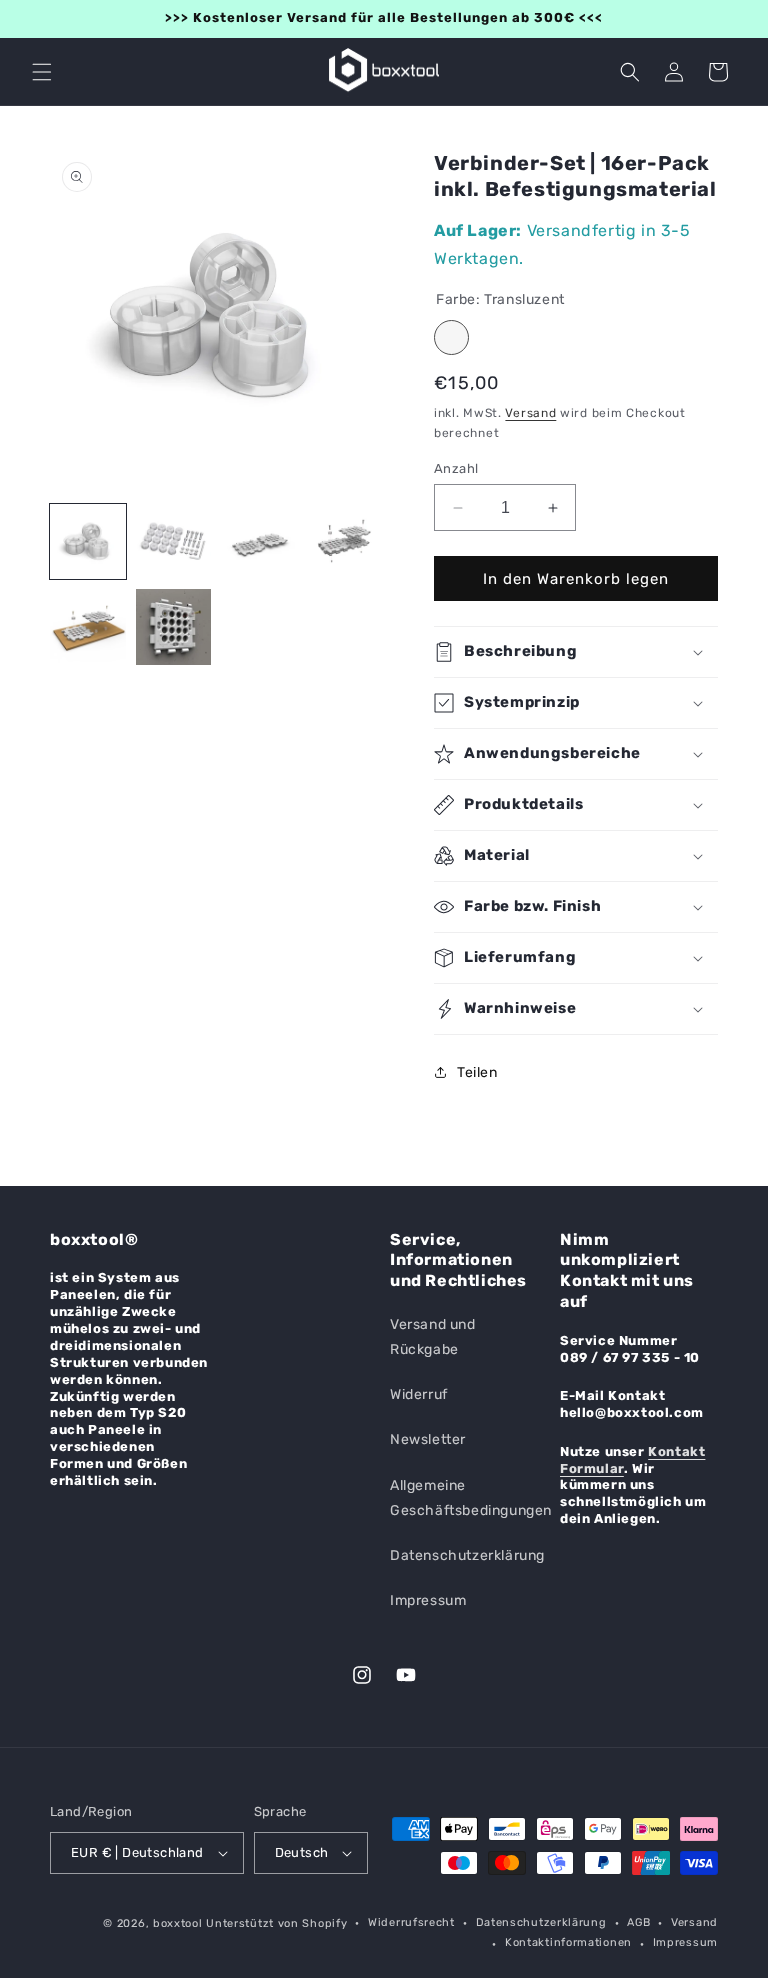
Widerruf (419, 1394)
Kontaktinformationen (568, 1942)
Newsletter (428, 1439)
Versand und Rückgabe (433, 1337)
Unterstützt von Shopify (276, 1923)
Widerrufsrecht (411, 1922)
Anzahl (456, 468)
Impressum (428, 1600)
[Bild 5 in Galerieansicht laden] (88, 627)
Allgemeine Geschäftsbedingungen (471, 1498)
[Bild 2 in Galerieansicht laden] (174, 542)
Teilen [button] (477, 1072)
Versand (530, 413)
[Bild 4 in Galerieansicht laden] (345, 542)
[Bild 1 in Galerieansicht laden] (88, 542)
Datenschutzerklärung (467, 1555)
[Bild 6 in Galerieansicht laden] (174, 627)
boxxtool (178, 1923)
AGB (638, 1922)
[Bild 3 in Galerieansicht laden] (259, 542)
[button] (42, 72)
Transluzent (451, 337)
